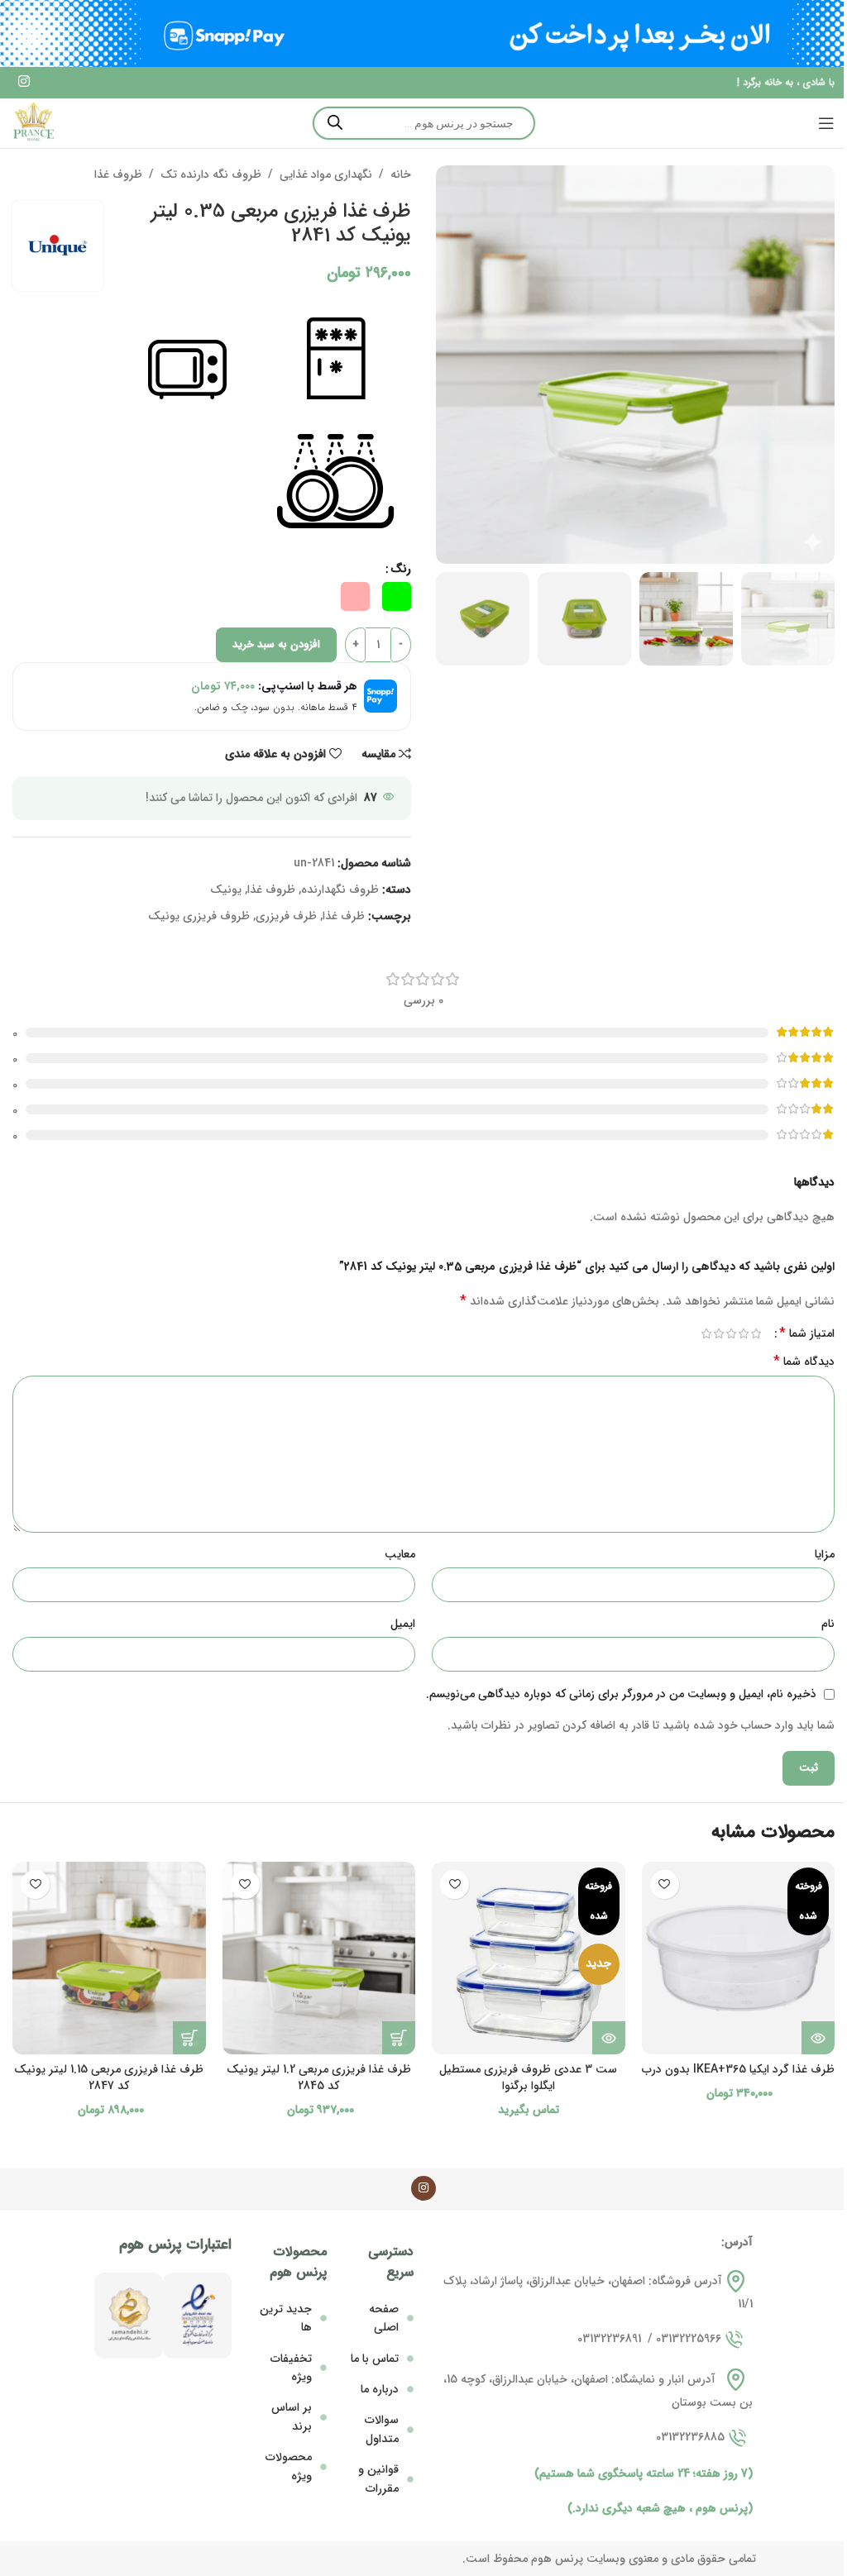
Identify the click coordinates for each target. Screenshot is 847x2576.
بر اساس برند (292, 2416)
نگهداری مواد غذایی (326, 174)
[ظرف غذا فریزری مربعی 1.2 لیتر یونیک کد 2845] (319, 1958)
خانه (401, 174)
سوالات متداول (382, 2429)
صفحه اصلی (384, 2318)
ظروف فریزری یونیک (199, 916)
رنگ (401, 569)
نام (828, 1624)
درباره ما (380, 2389)
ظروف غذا (118, 174)
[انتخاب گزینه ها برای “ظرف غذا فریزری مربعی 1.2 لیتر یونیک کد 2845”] (399, 2038)
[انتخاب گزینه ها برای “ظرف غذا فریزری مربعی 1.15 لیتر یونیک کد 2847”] (189, 2038)
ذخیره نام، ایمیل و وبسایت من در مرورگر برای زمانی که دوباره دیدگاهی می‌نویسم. (621, 1694)
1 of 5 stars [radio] (756, 1333)
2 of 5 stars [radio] (743, 1333)
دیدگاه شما (804, 1362)
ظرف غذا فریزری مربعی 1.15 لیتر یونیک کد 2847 (109, 2077)
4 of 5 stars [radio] (718, 1333)
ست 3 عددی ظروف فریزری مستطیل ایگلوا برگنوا (528, 2077)
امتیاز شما (807, 1333)
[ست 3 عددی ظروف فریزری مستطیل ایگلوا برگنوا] (529, 1958)
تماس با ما (375, 2359)
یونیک (226, 890)
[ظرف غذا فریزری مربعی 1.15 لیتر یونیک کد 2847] (109, 1958)
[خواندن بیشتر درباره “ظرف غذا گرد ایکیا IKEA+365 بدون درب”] (818, 2038)
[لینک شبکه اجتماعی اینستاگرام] (24, 83)
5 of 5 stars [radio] (706, 1333)
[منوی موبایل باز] (826, 123)
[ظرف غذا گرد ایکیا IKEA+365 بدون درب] (739, 1958)
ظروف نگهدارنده (340, 890)
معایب (400, 1554)
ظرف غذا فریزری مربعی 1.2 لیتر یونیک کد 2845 (319, 2077)
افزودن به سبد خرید (276, 644)
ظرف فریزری (286, 916)
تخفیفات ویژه (291, 2368)
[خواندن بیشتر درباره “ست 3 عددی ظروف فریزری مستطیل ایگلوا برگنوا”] (609, 2038)
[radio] (397, 596)
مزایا (825, 1554)
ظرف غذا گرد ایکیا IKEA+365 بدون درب (738, 2069)
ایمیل (403, 1624)
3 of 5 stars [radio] (731, 1333)
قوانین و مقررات (378, 2478)
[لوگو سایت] (33, 122)
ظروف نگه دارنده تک (211, 174)
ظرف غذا (344, 916)
